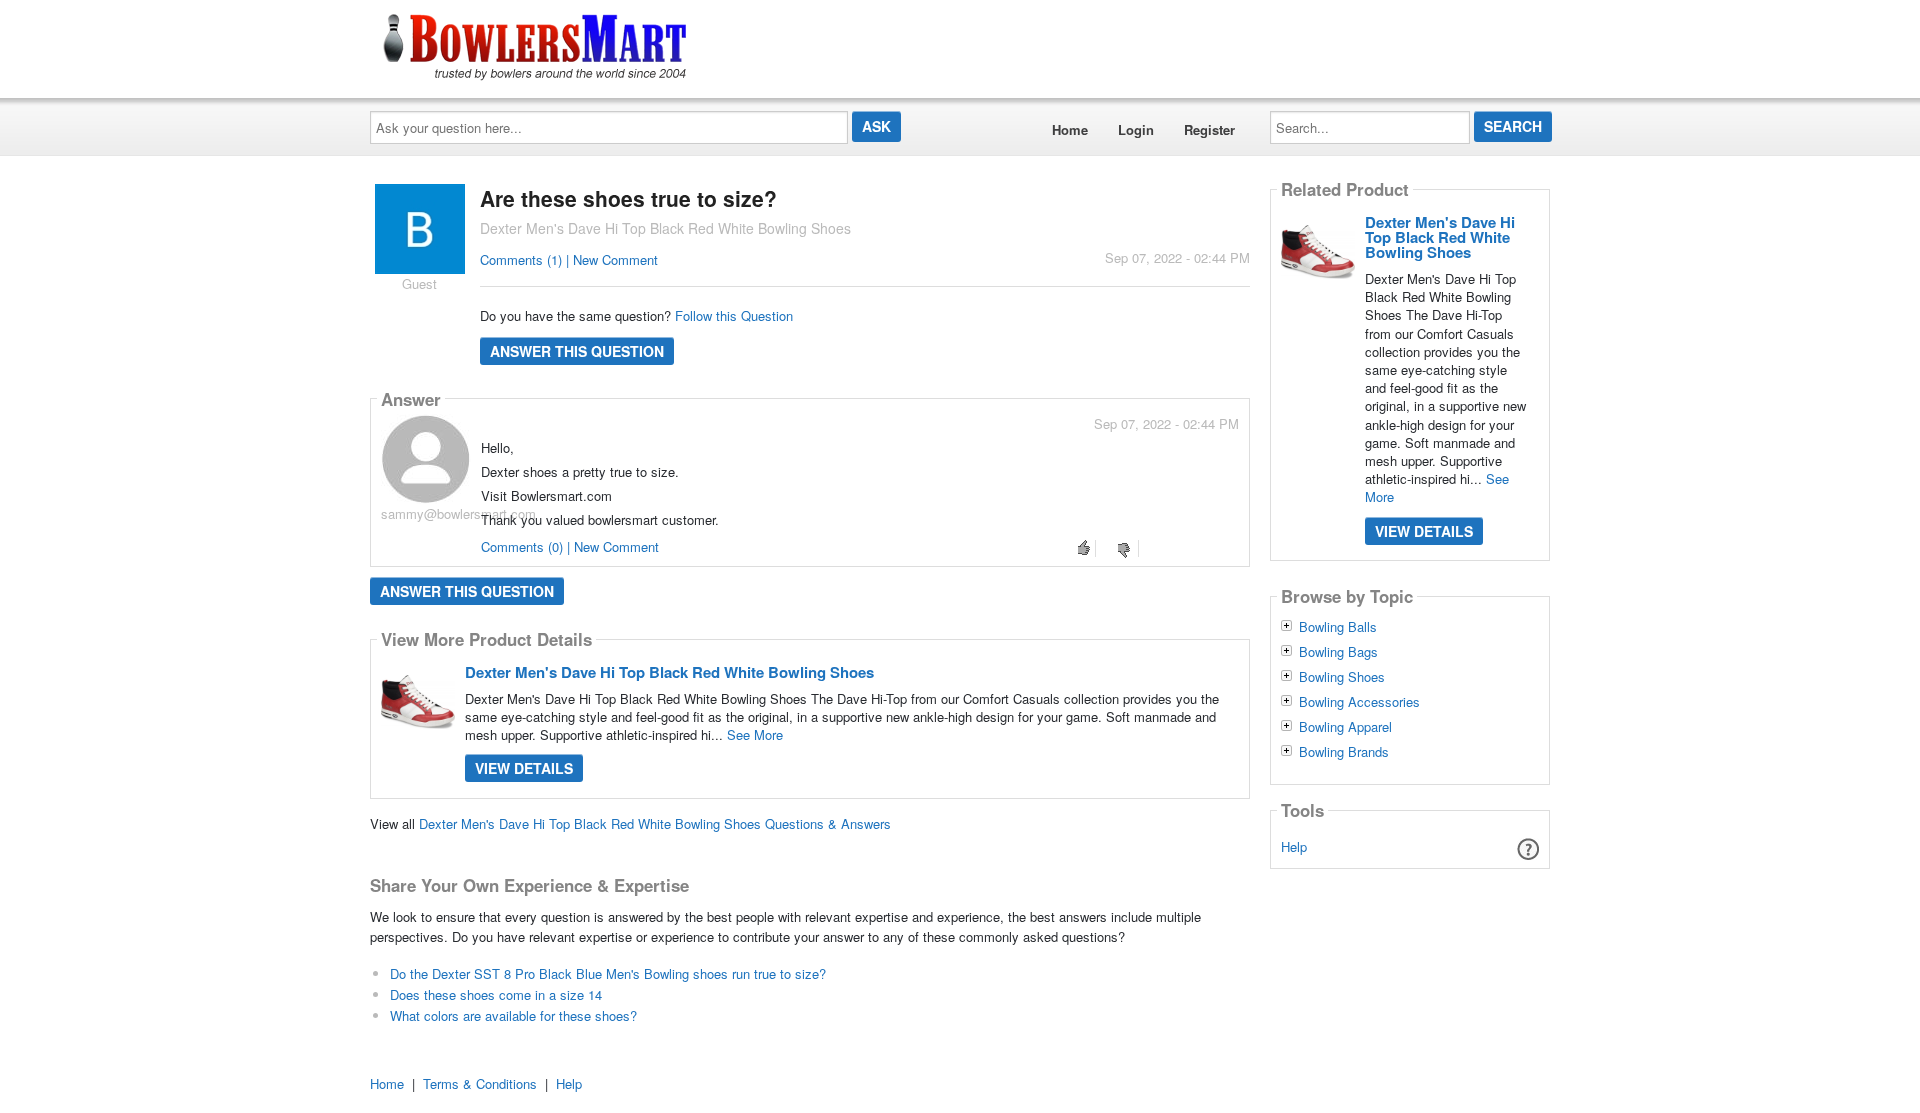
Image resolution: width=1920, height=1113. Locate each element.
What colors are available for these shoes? (513, 1015)
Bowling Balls (1338, 627)
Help (1294, 846)
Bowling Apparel (1345, 727)
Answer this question (577, 351)
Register (1209, 129)
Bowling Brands (1344, 752)
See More (755, 734)
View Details (524, 768)
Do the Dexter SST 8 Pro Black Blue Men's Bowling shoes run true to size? (608, 973)
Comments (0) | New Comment (570, 546)
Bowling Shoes (1342, 677)
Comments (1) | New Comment (569, 259)
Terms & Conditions (480, 1083)
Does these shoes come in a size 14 (496, 994)
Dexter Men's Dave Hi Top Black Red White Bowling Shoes (669, 672)
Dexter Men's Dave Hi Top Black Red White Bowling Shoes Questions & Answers (655, 823)
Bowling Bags (1338, 652)
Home (1070, 129)
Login (1136, 129)
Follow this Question (734, 315)
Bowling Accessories (1359, 702)
